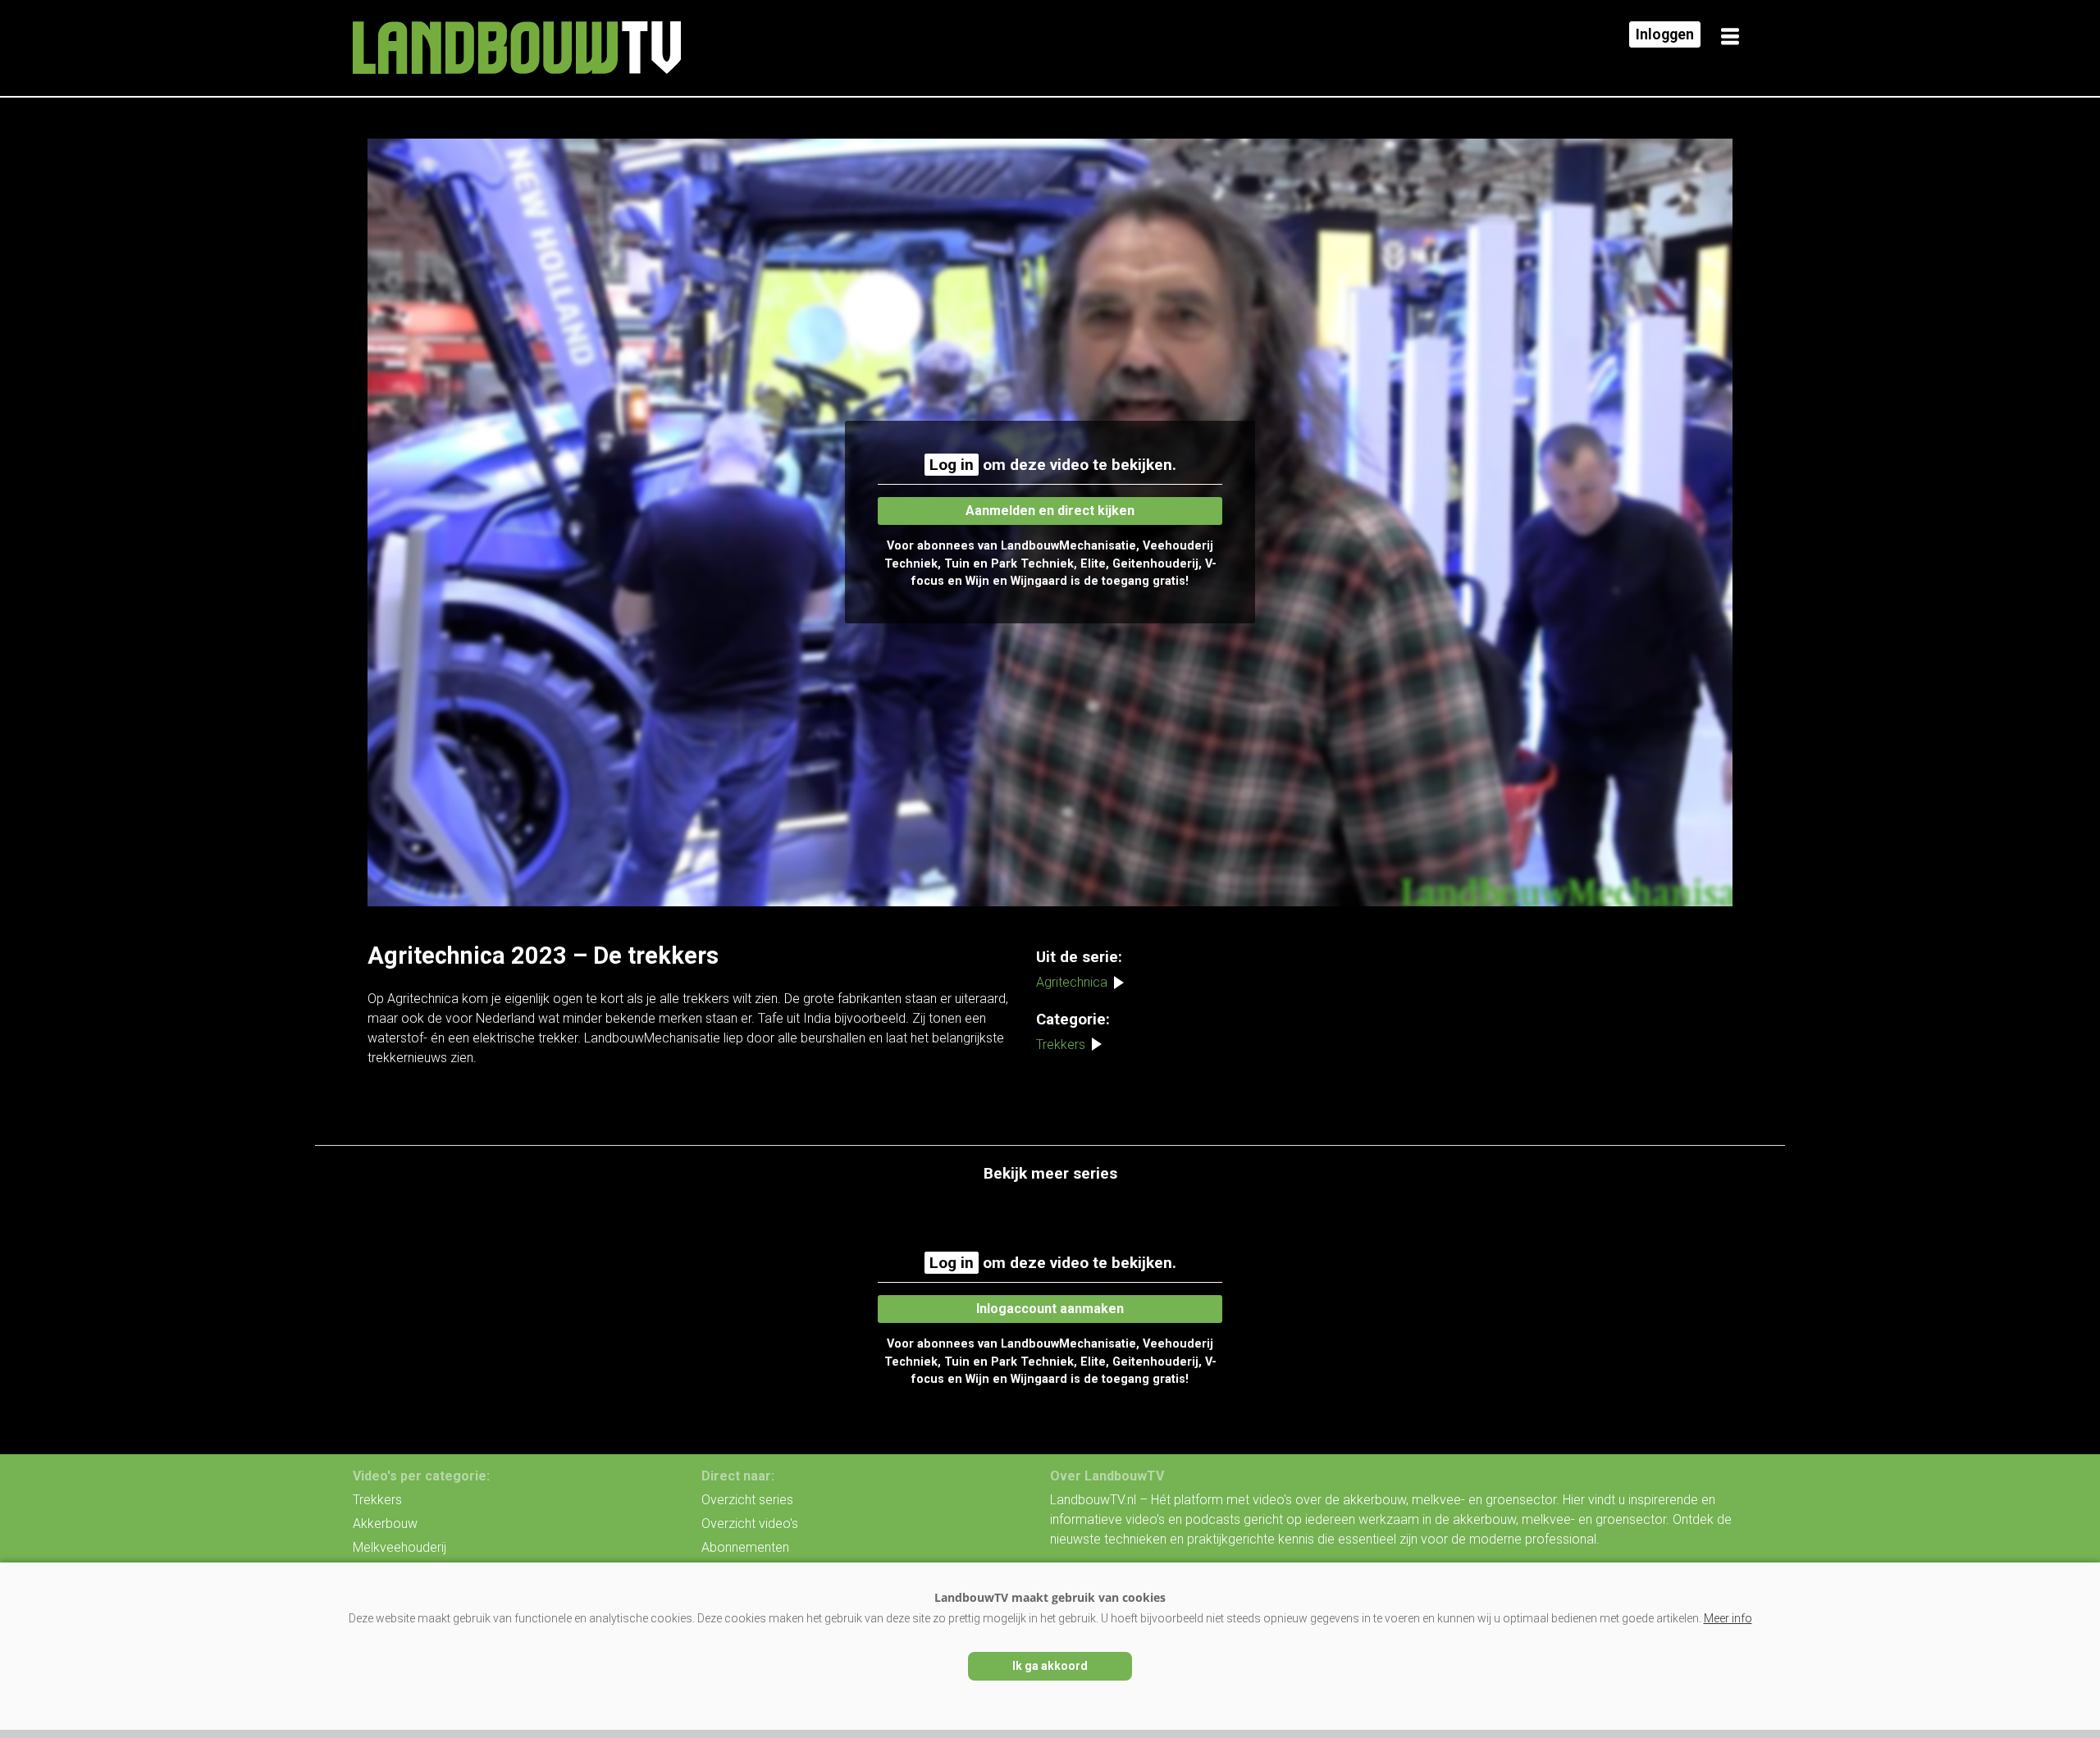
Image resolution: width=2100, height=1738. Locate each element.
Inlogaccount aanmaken (1050, 1309)
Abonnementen (745, 1547)
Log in (952, 465)
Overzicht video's (750, 1524)
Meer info (1728, 1618)
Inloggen (1665, 34)
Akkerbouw (385, 1524)
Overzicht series (747, 1500)
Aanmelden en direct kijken (1050, 511)
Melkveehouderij (399, 1547)
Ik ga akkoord (1050, 1666)
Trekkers (1061, 1045)
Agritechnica (1072, 982)
